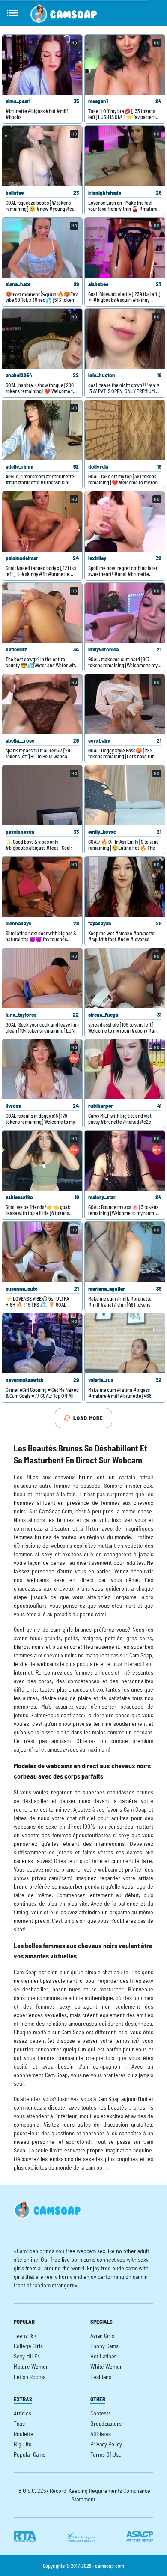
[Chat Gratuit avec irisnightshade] (125, 156)
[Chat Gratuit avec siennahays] (42, 887)
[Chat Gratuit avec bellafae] (42, 156)
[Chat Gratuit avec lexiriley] (125, 521)
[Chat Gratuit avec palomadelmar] (42, 521)
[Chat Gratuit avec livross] (42, 1069)
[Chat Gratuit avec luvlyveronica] (125, 613)
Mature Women (31, 2366)
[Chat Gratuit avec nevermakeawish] (42, 1343)
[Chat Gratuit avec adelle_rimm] (42, 430)
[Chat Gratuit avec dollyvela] (125, 430)
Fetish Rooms (30, 2377)
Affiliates (101, 2434)
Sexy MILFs (27, 2356)
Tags (19, 2423)
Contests (101, 2413)
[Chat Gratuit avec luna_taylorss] (42, 978)
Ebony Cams (104, 2346)
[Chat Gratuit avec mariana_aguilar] (125, 1252)
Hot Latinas (103, 2356)
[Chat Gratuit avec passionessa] (42, 795)
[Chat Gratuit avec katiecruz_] (42, 613)
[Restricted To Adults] (25, 2537)
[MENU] (13, 13)
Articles (22, 2413)
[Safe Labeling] (81, 2537)
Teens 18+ (25, 2336)
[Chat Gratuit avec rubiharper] (125, 1069)
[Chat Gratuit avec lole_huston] (125, 339)
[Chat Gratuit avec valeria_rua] (125, 1343)
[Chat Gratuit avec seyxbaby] (125, 704)
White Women (107, 2366)
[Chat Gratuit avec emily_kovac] (125, 795)
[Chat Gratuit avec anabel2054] (42, 339)
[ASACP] (140, 2537)
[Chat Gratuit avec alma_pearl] (42, 65)
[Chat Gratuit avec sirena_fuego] (125, 978)
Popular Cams (30, 2454)
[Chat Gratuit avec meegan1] (125, 65)
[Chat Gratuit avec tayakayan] (125, 887)
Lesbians (101, 2377)
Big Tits (22, 2444)
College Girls (28, 2346)
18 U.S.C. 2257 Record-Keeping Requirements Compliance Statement (83, 2495)
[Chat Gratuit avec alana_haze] (42, 248)
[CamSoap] (64, 13)
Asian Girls (102, 2336)
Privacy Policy (106, 2444)
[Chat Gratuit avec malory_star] (125, 1161)
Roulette (24, 2434)
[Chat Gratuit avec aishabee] (125, 248)
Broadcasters (106, 2423)
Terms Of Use (106, 2454)
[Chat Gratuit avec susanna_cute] (42, 1252)
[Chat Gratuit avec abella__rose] (42, 704)
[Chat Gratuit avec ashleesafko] (42, 1161)
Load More (88, 1418)
